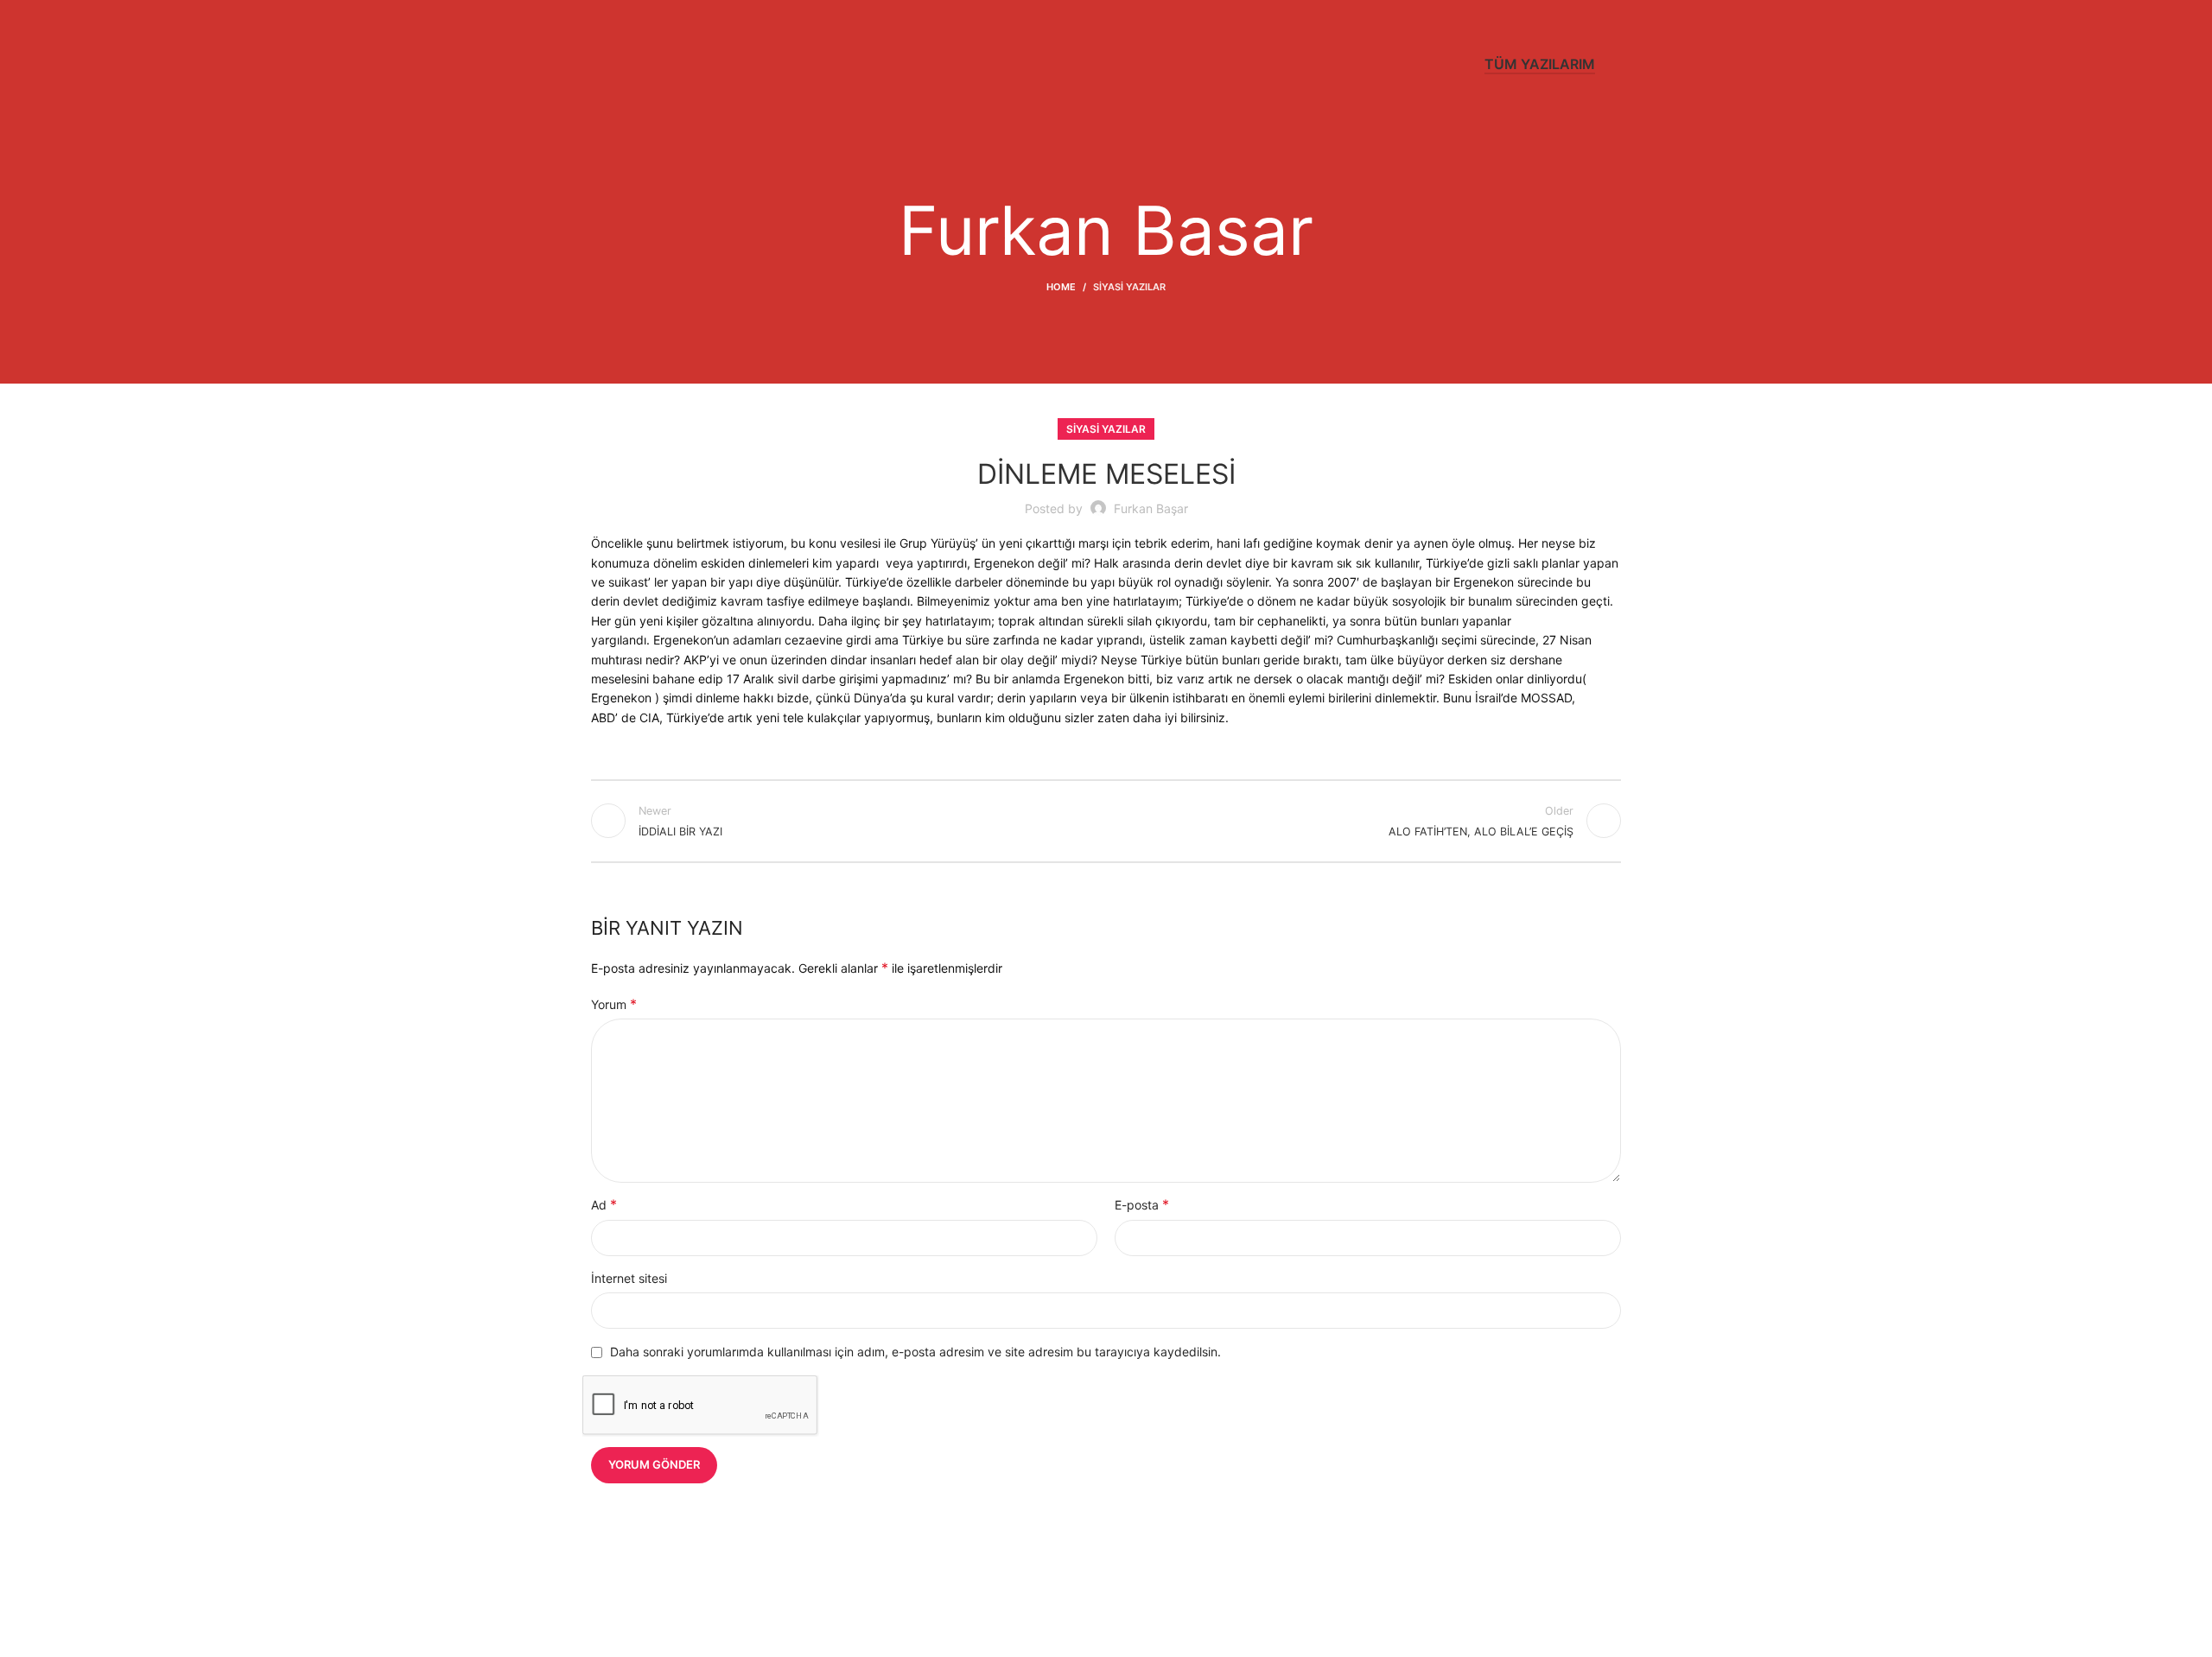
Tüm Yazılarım (1540, 64)
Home (1061, 287)
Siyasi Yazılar (1129, 287)
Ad (604, 1204)
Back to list (1106, 821)
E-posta (1142, 1204)
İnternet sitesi (629, 1278)
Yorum (614, 1004)
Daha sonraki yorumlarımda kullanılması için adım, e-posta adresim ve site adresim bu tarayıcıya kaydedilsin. (915, 1352)
